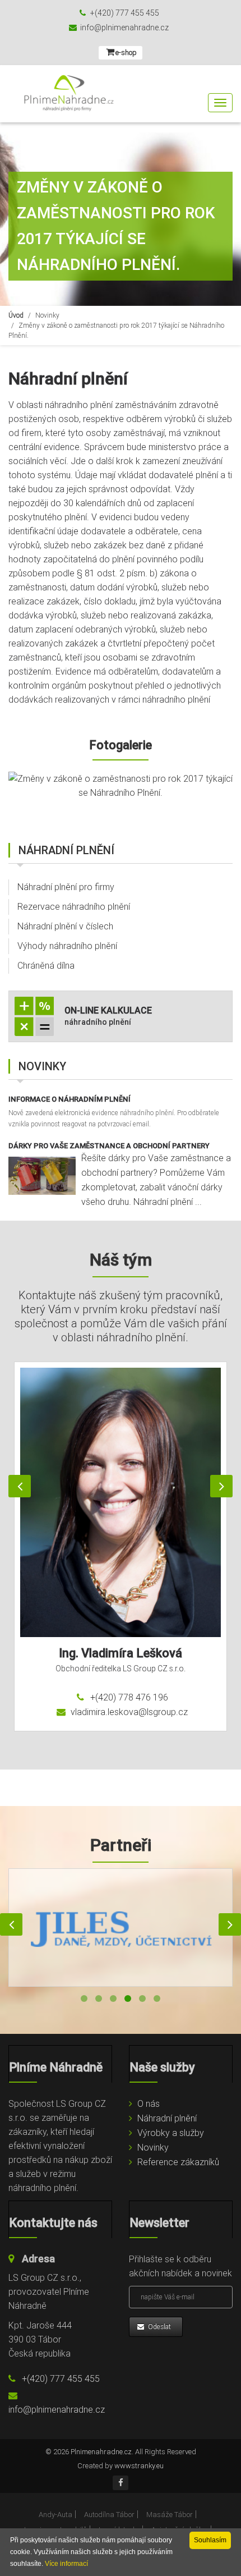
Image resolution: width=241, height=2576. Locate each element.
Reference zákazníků (178, 2162)
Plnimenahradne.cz (101, 2452)
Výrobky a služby (171, 2133)
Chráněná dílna (46, 966)
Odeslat (159, 2327)
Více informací (66, 2564)
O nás (149, 2104)
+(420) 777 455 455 (124, 13)
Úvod (16, 315)
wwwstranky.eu (139, 2466)
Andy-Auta (55, 2515)
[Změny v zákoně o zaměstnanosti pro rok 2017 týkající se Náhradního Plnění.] (121, 786)
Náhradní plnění (167, 2118)
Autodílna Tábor (109, 2515)
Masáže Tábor (170, 2515)
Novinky (47, 315)
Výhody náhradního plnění (67, 946)
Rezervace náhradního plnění (74, 907)
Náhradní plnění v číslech (65, 926)
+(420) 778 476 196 (128, 1697)
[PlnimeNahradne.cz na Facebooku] (121, 2483)
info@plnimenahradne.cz (124, 27)
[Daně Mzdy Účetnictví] (121, 1928)
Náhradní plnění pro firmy (66, 887)
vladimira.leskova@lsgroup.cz (128, 1712)
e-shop (126, 52)
